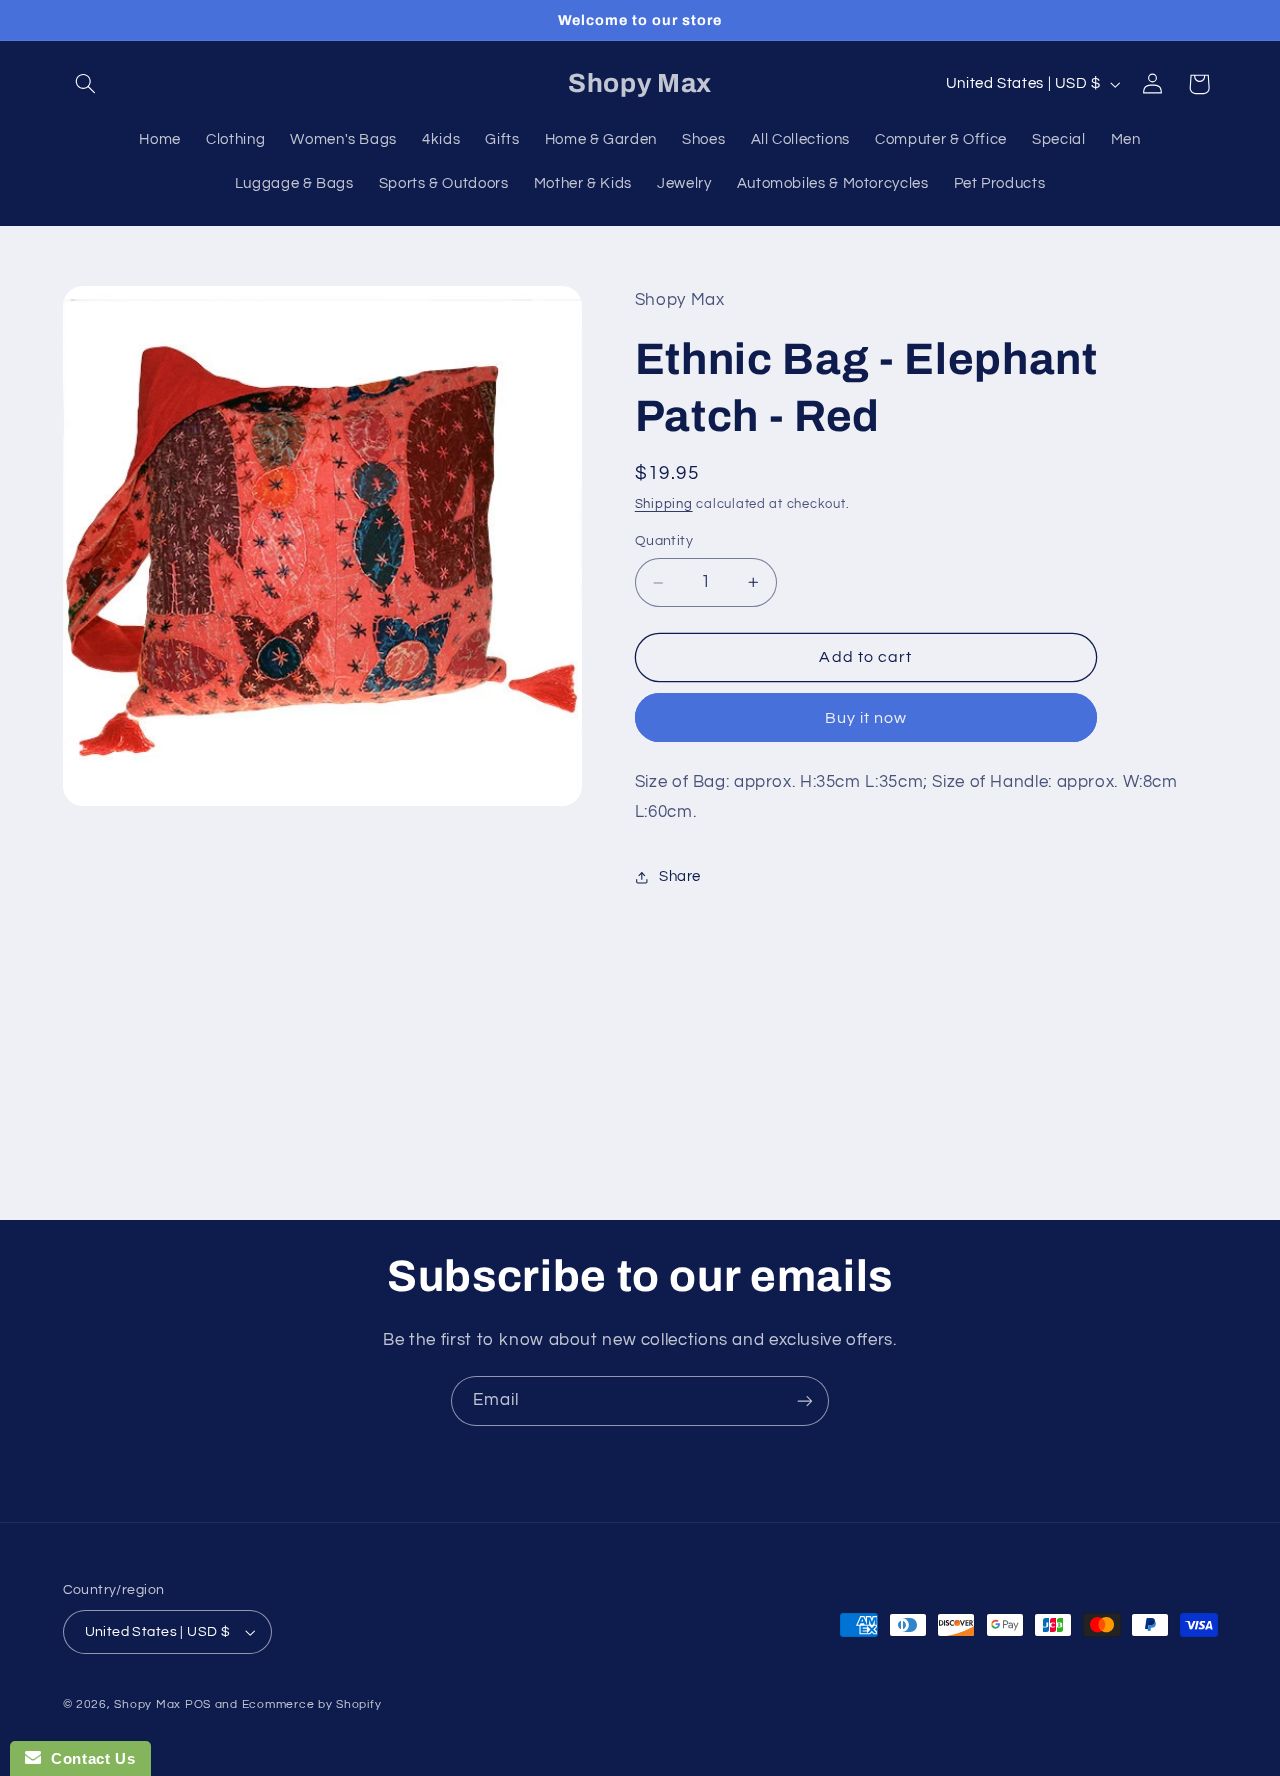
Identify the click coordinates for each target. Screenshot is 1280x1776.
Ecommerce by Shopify (312, 1704)
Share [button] (680, 876)
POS (198, 1704)
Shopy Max (147, 1704)
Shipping (664, 504)
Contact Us (88, 1758)
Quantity (664, 541)
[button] (86, 84)
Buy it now (866, 718)
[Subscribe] (805, 1400)
